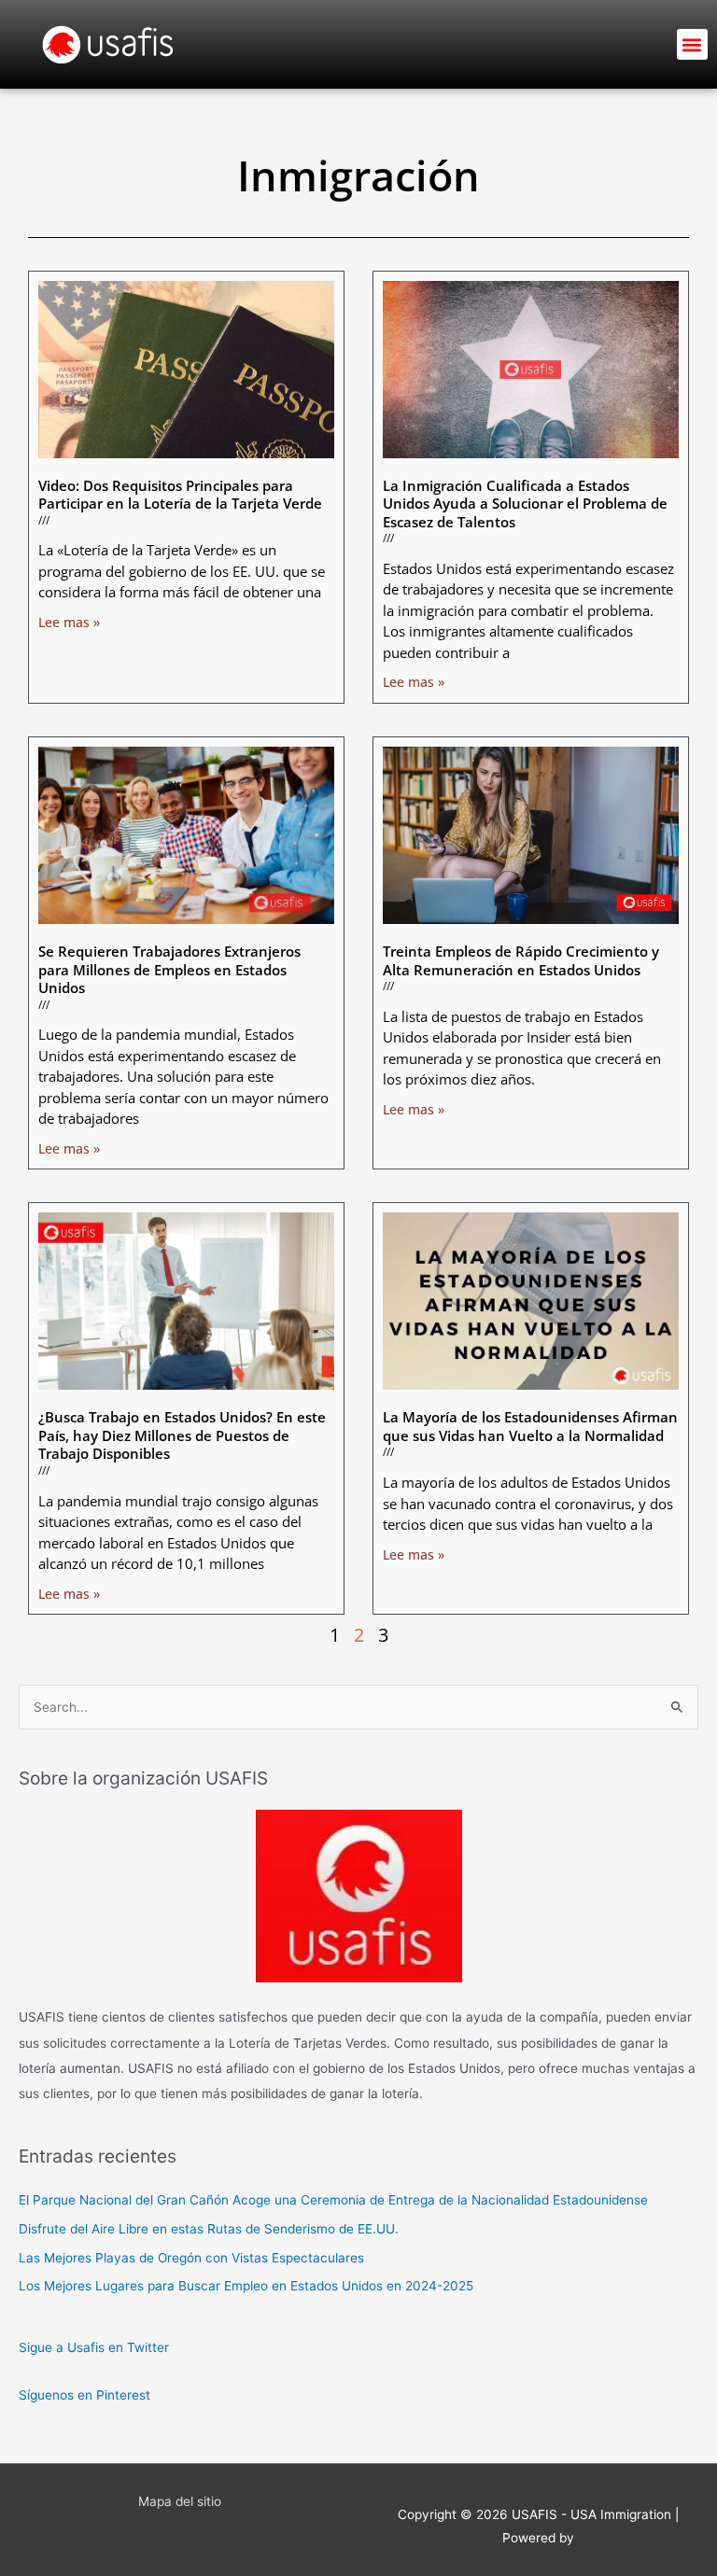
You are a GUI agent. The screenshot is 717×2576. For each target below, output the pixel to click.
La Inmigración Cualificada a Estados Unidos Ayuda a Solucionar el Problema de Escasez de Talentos (525, 504)
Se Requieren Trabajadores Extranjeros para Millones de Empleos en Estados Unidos (169, 969)
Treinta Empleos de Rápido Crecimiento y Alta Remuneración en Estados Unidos (521, 960)
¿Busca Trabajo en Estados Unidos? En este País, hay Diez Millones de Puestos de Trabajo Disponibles (182, 1435)
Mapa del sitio (180, 2501)
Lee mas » (69, 622)
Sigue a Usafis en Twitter (94, 2347)
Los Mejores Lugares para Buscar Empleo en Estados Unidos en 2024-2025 (246, 2286)
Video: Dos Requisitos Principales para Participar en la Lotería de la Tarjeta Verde (180, 495)
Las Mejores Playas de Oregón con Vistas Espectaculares (191, 2258)
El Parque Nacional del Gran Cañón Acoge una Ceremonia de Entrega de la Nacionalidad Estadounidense (333, 2200)
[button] (692, 44)
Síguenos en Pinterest (84, 2395)
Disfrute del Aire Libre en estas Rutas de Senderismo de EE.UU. (209, 2229)
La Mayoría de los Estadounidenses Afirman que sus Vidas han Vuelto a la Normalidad (530, 1426)
